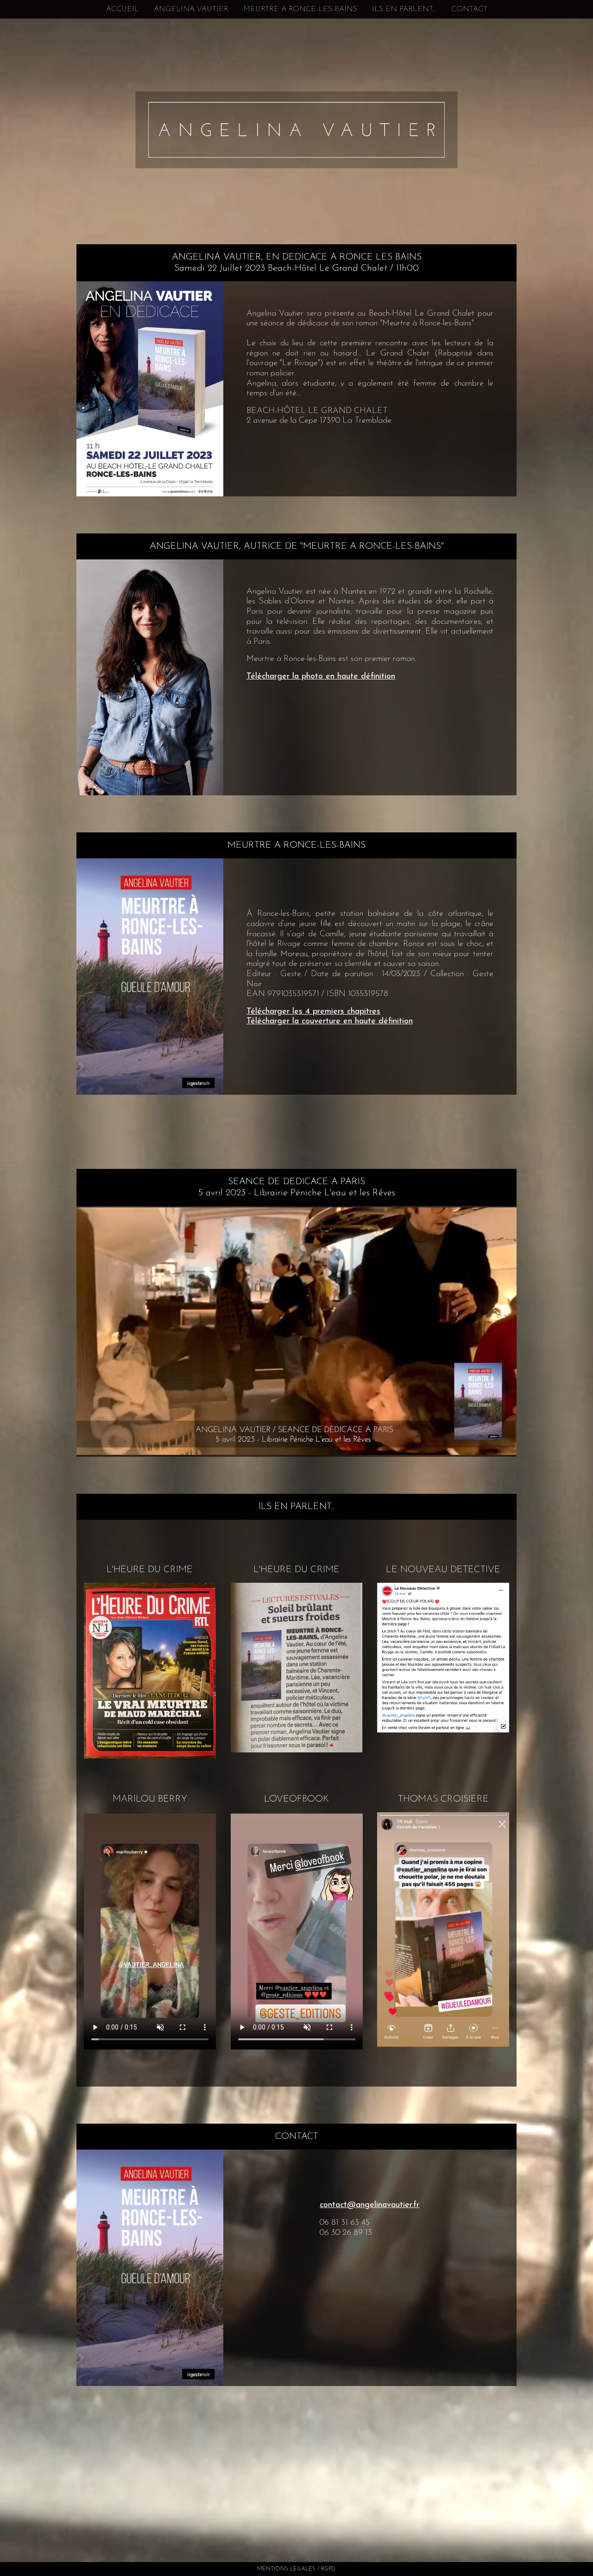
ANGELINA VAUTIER (191, 9)
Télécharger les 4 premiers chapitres (313, 1012)
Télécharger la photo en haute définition (321, 677)
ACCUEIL (123, 9)
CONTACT (469, 9)
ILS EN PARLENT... (404, 9)
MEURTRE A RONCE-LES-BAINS (300, 9)
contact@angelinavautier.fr (369, 2205)
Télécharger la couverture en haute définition (330, 1022)
